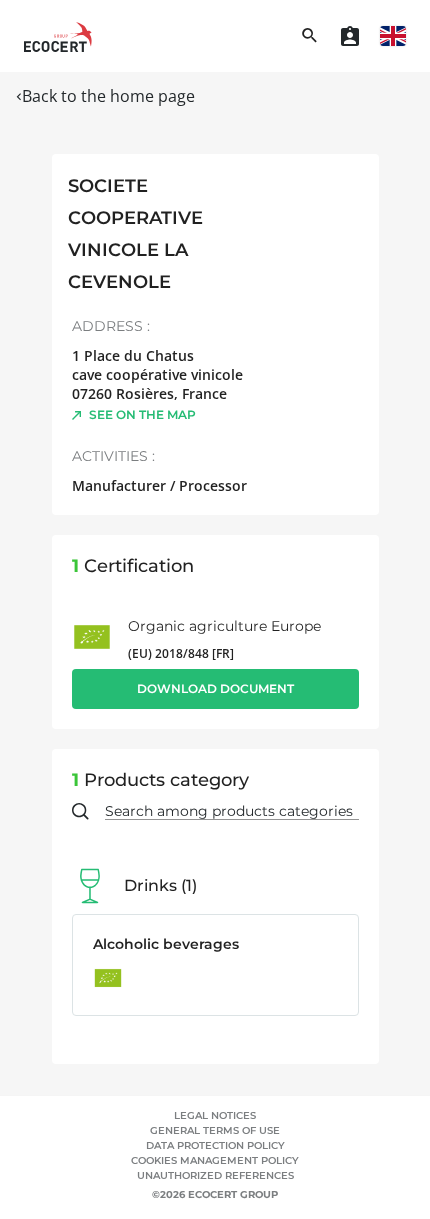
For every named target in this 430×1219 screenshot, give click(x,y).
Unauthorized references (215, 1175)
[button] (393, 36)
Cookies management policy (215, 1160)
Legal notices (215, 1115)
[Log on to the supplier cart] (350, 36)
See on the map (142, 414)
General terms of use (215, 1130)
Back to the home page (108, 96)
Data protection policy (215, 1145)
